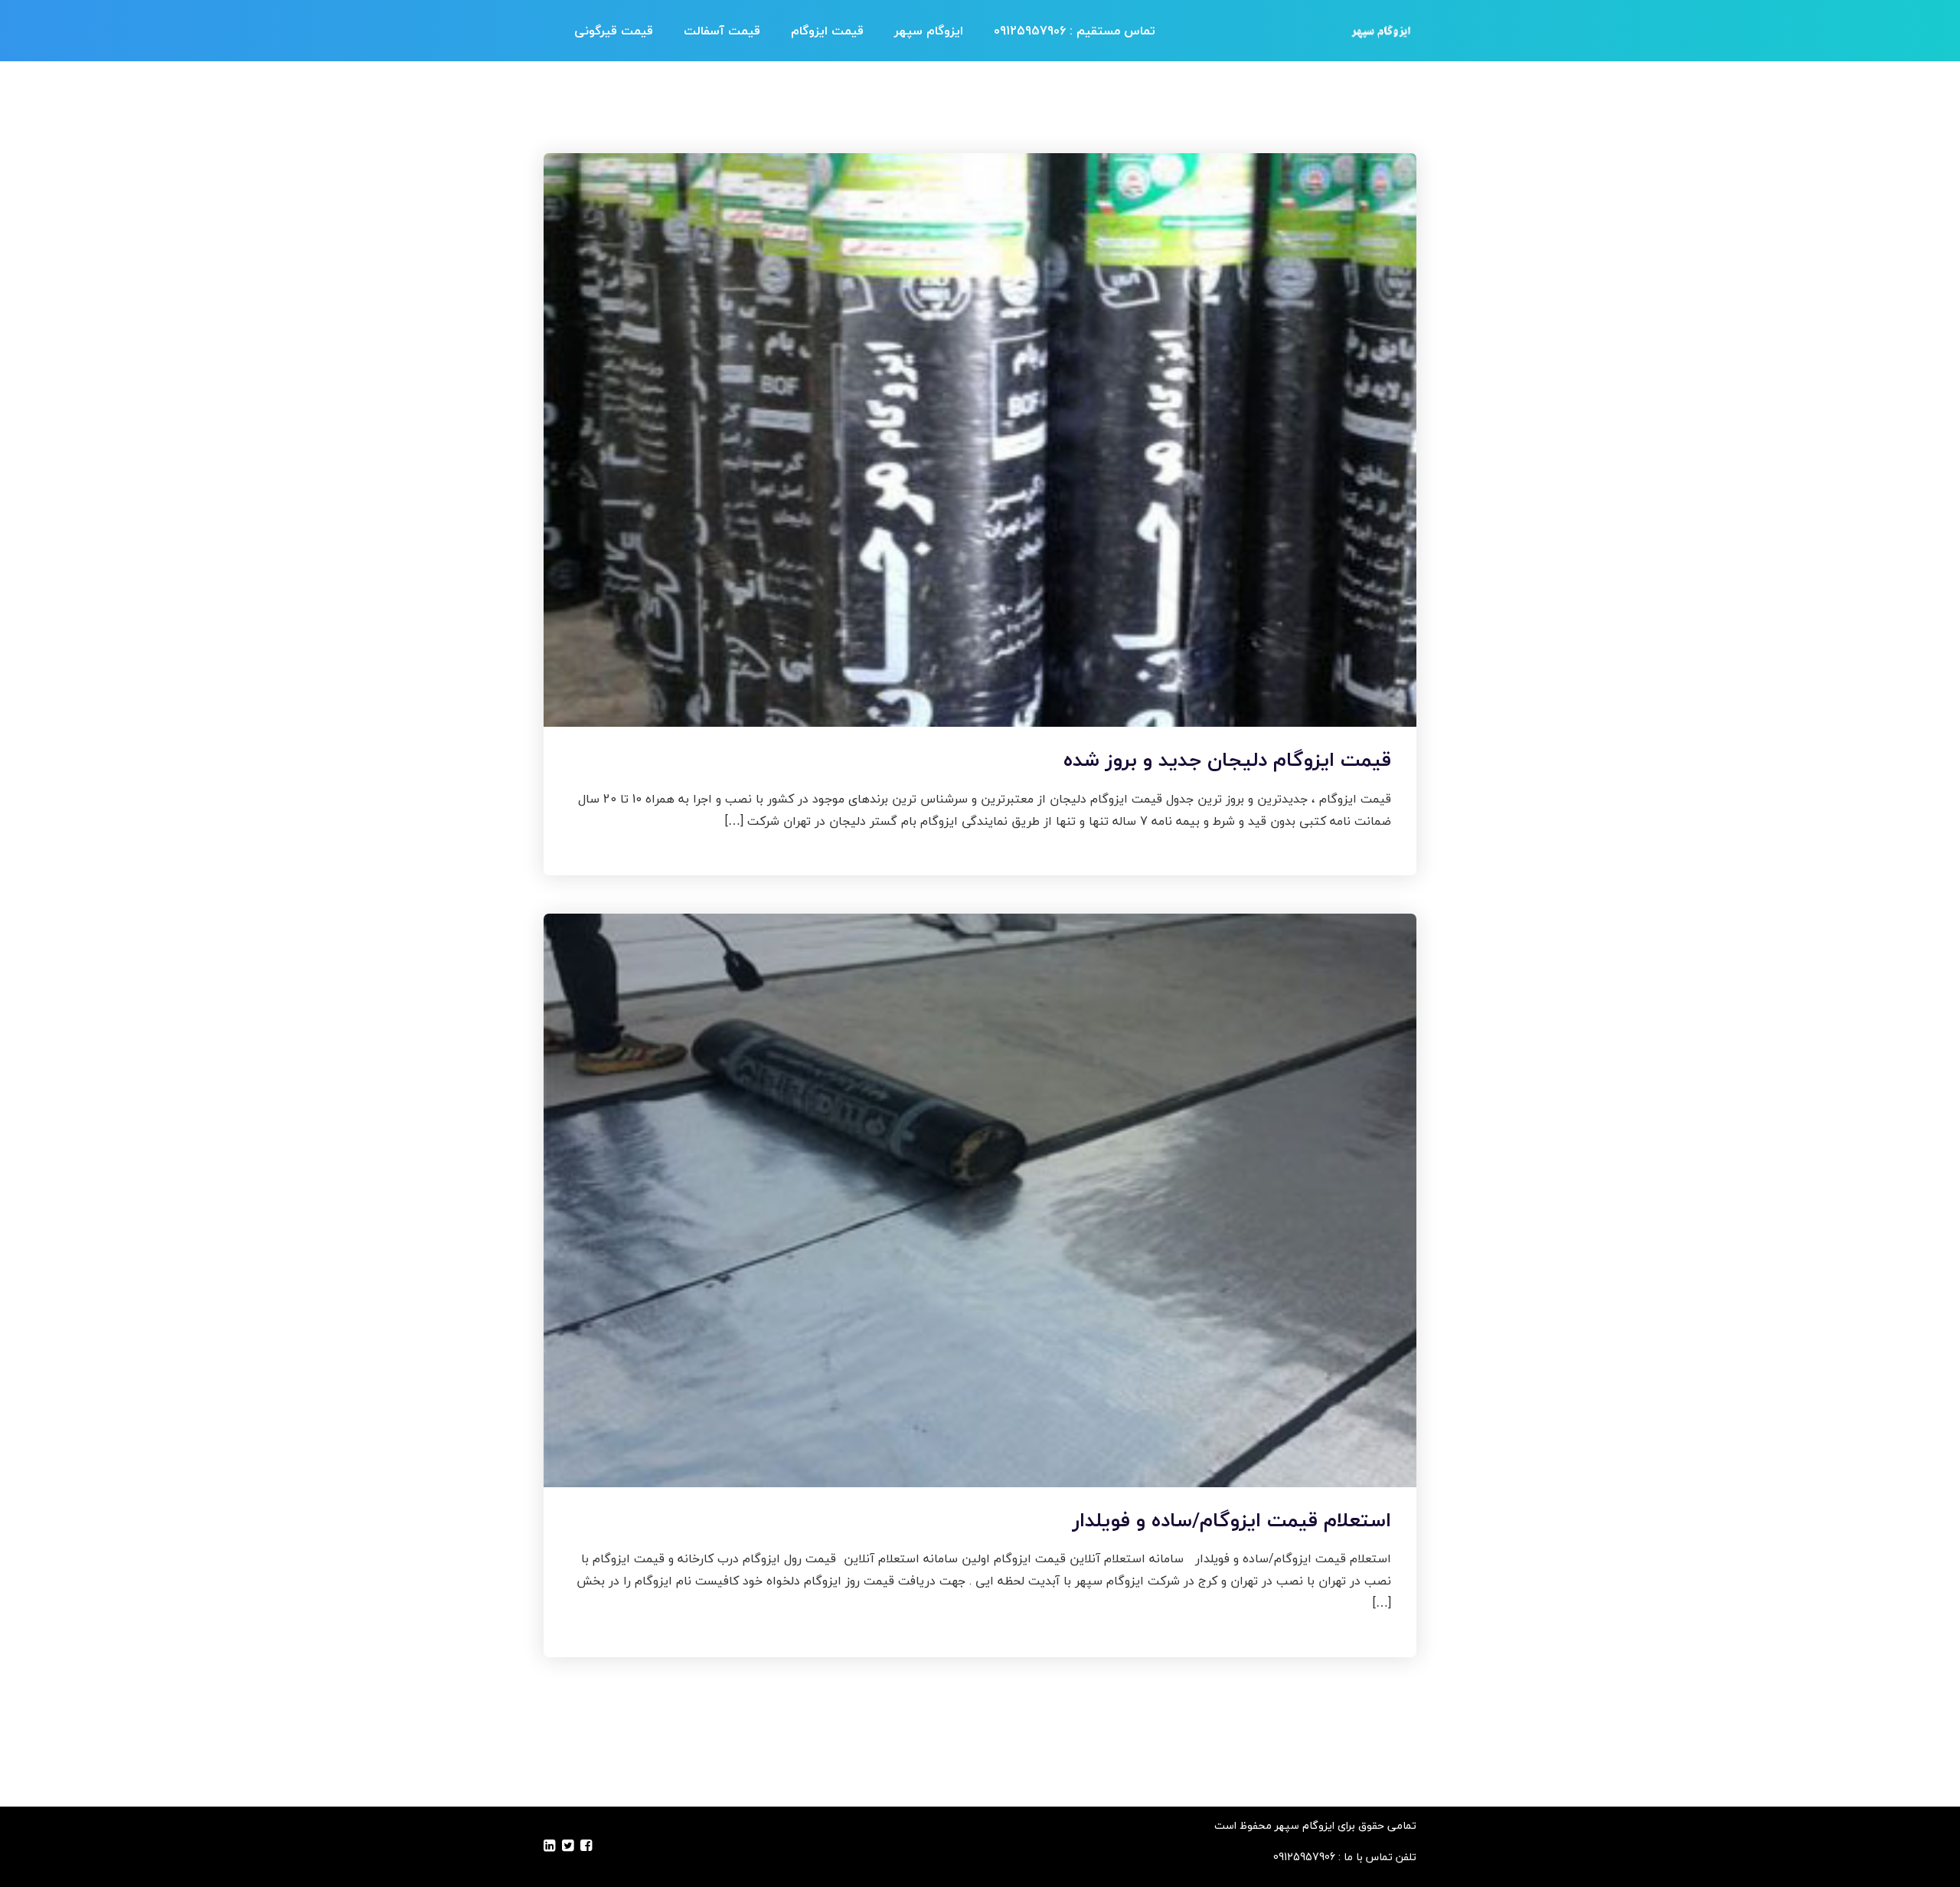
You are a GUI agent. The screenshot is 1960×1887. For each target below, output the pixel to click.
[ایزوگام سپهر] (1380, 31)
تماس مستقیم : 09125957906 (1075, 31)
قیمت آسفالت (722, 31)
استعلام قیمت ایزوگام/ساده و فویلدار (1232, 1520)
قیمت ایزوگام (827, 31)
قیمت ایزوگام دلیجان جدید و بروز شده (1227, 759)
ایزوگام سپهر (929, 31)
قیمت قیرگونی (614, 31)
